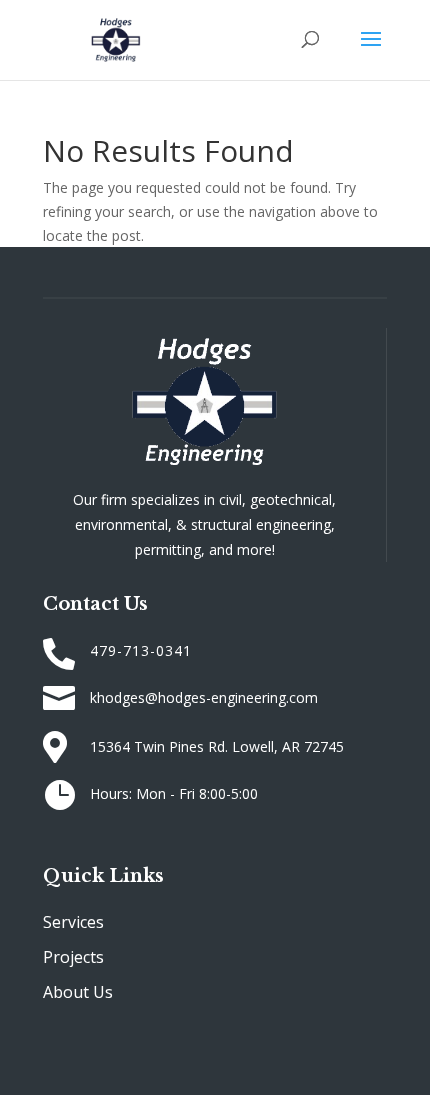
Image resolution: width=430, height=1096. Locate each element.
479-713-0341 (141, 650)
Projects (73, 957)
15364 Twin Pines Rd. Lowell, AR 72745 (217, 746)
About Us (78, 992)
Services (73, 922)
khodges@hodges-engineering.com (204, 697)
